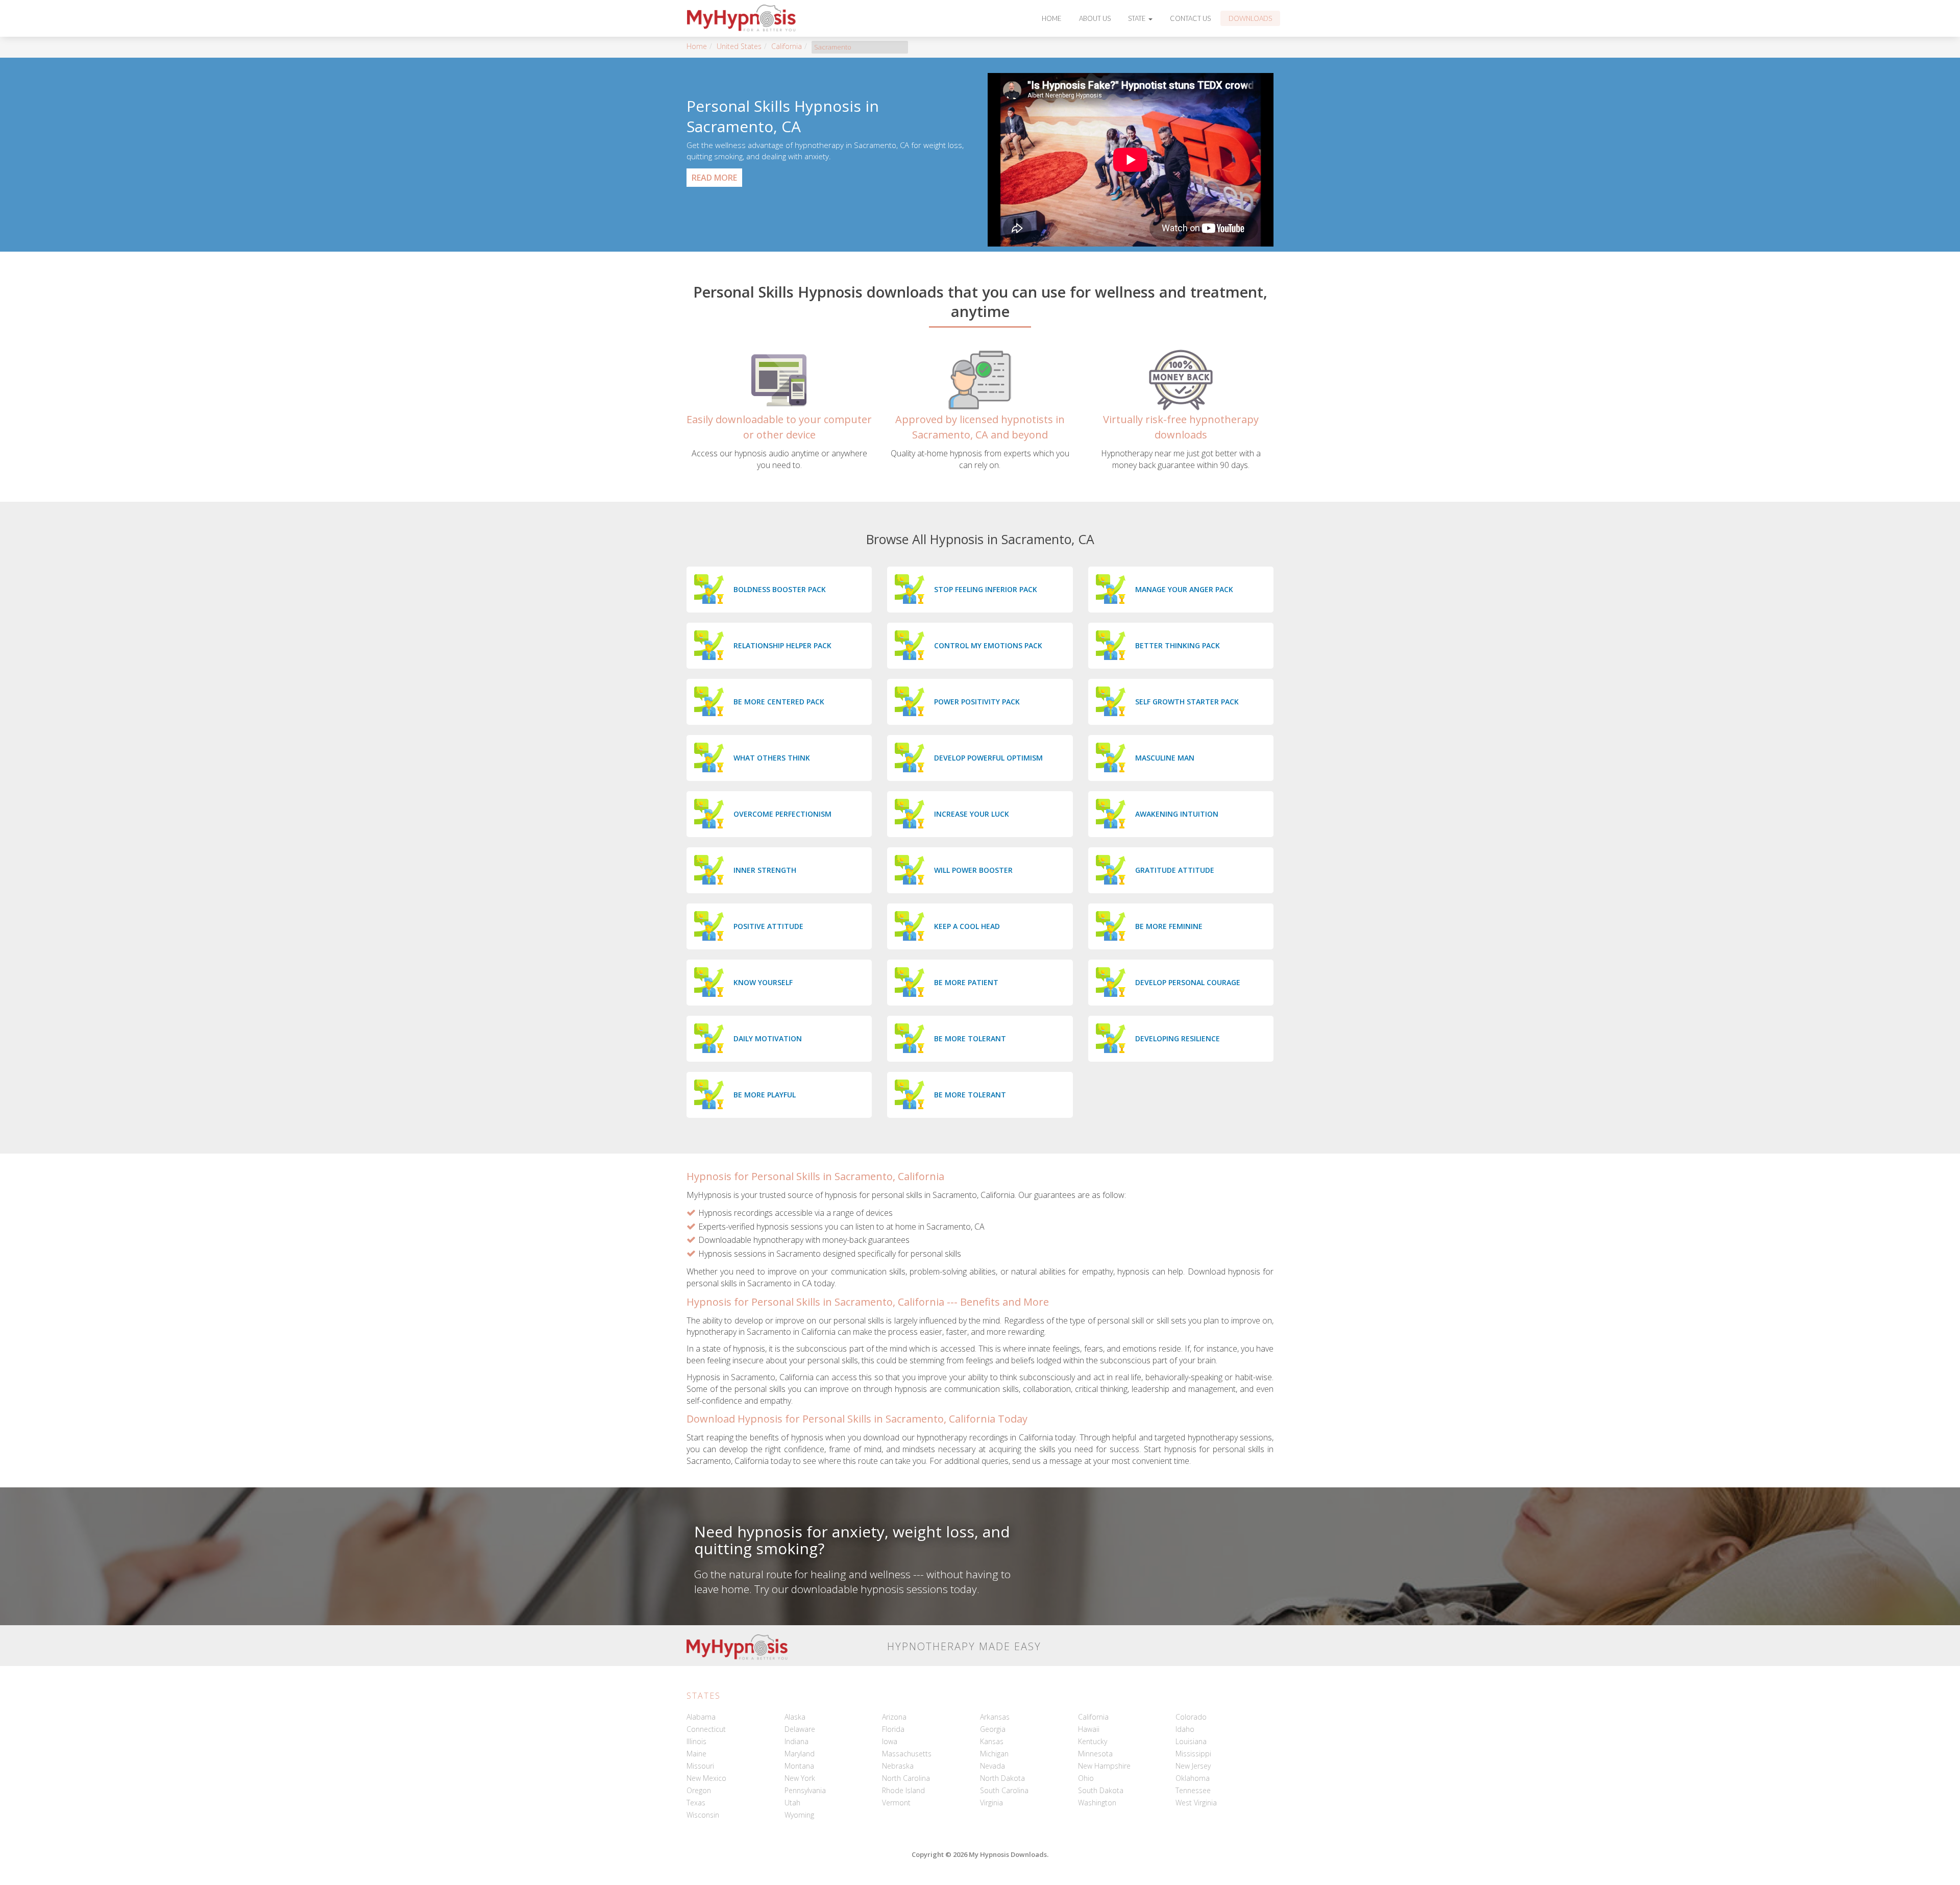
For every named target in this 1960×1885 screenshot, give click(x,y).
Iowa (890, 1741)
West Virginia (1196, 1803)
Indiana (797, 1741)
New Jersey (1193, 1766)
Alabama (701, 1717)
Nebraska (898, 1766)
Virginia (991, 1803)
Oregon (699, 1790)
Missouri (700, 1766)
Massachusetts (907, 1754)
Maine (696, 1754)
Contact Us (1190, 18)
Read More (714, 178)
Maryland (800, 1754)
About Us (1095, 18)
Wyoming (799, 1815)
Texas (696, 1803)
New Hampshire (1104, 1766)
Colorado (1191, 1717)
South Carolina (1004, 1790)
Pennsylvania (805, 1790)
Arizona (894, 1717)
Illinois (696, 1741)
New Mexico (706, 1778)
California (787, 46)
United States (739, 46)
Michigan (994, 1754)
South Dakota (1101, 1790)
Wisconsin (703, 1815)
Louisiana (1191, 1741)
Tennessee (1193, 1790)
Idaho (1185, 1729)
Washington (1097, 1803)
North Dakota (1002, 1778)
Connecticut (706, 1729)
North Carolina (906, 1778)
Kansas (992, 1741)
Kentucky (1093, 1741)
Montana (799, 1766)
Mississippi (1193, 1754)
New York (800, 1778)
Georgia (993, 1729)
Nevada (993, 1766)
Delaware (800, 1729)
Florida (893, 1729)
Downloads (1250, 18)
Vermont (896, 1803)
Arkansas (995, 1717)
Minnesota (1095, 1754)
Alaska (795, 1717)
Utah (792, 1803)
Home (1052, 18)
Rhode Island (903, 1790)
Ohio (1086, 1778)
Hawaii (1089, 1729)
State (1138, 18)
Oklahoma (1193, 1778)
